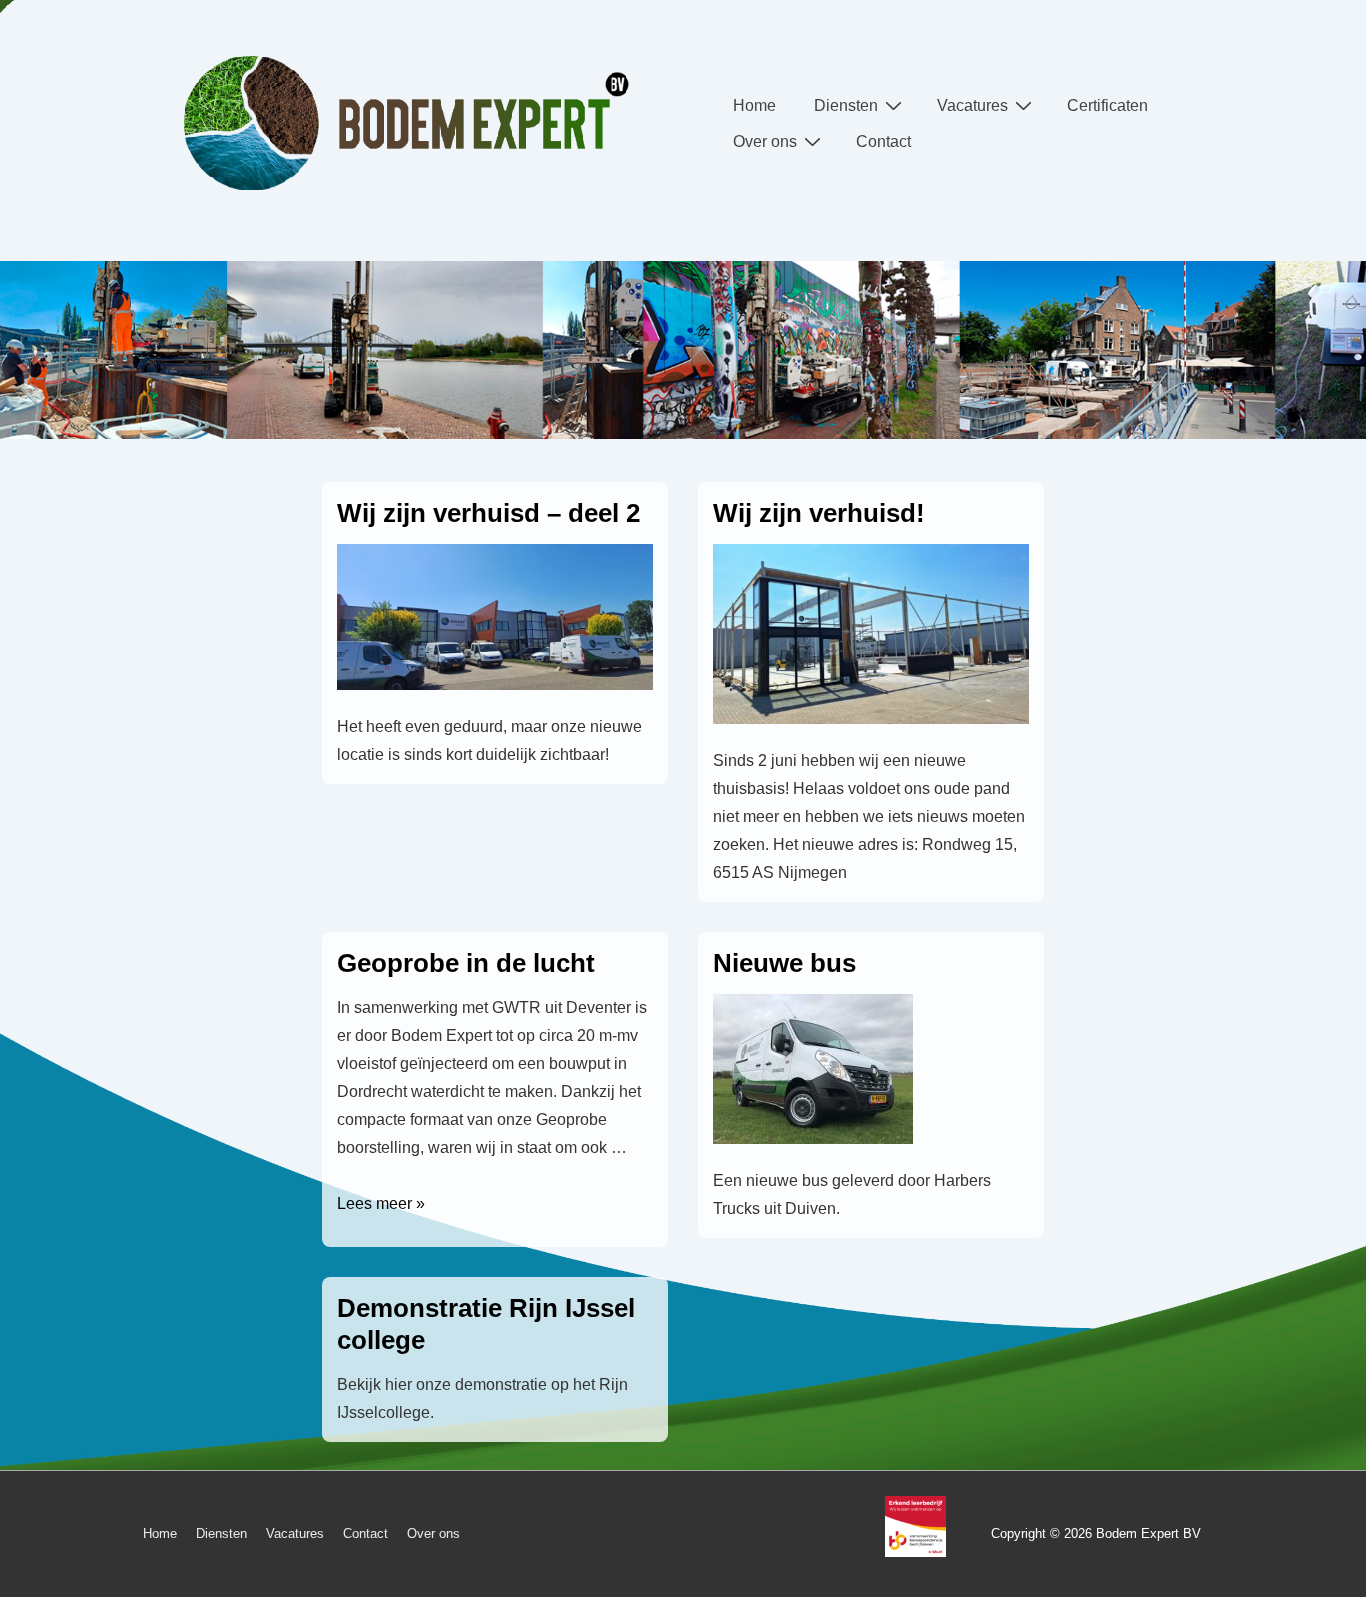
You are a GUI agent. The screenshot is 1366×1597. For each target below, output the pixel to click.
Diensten (846, 105)
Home (754, 105)
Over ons (765, 141)
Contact (883, 141)
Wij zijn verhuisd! (819, 513)
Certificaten (1107, 105)
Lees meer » (381, 1203)
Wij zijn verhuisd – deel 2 (488, 513)
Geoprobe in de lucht (466, 963)
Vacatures (972, 105)
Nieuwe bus (784, 963)
